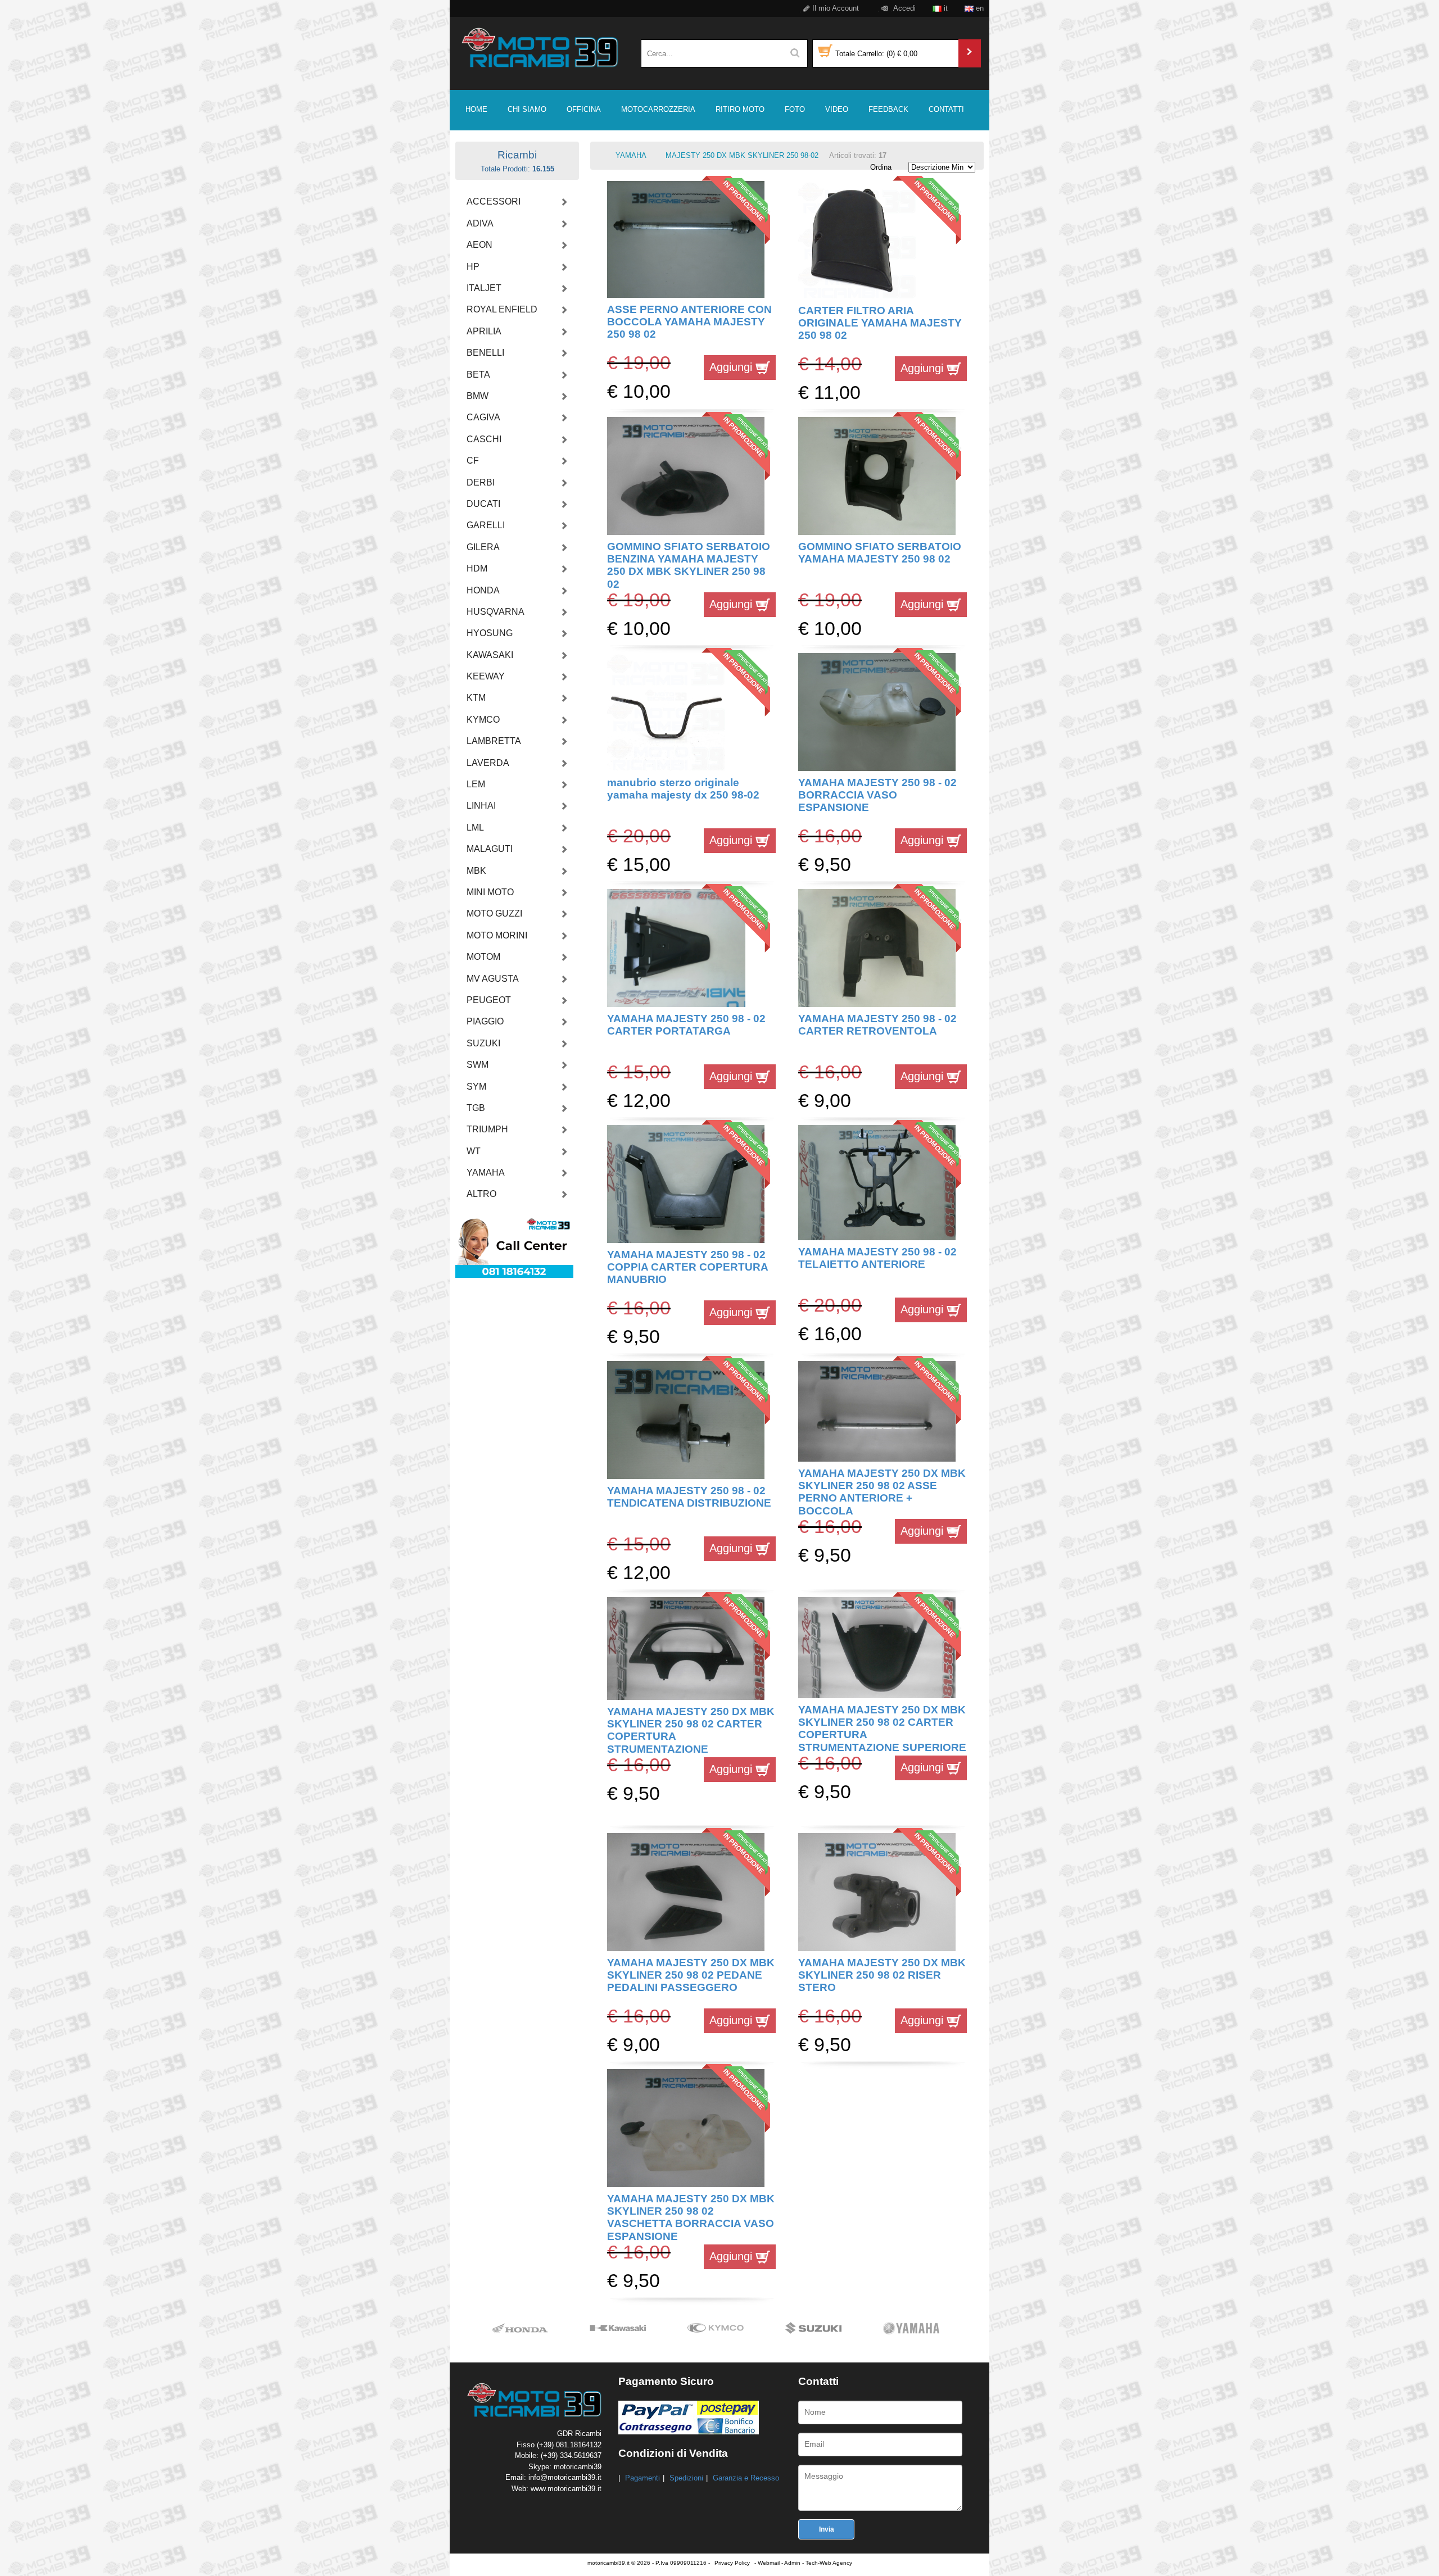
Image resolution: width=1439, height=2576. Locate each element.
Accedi (904, 8)
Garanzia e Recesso (746, 2478)
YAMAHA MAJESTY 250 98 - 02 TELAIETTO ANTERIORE (877, 1258)
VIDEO (837, 109)
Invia (827, 2529)
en (979, 8)
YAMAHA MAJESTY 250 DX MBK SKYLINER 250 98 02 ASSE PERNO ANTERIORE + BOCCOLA (882, 1492)
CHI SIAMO (527, 109)
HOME (476, 109)
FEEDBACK (888, 109)
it (945, 8)
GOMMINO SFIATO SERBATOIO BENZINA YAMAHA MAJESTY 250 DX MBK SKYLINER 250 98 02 (689, 565)
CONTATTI (946, 109)
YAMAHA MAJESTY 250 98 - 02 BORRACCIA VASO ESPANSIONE (877, 795)
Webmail (769, 2563)
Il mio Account (834, 8)
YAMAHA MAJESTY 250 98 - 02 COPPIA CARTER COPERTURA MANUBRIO (687, 1267)
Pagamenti (642, 2478)
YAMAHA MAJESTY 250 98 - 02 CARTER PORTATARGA (686, 1025)
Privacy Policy (732, 2563)
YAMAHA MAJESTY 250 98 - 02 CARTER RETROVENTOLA (877, 1025)
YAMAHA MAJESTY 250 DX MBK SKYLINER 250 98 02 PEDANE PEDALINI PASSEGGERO (691, 1975)
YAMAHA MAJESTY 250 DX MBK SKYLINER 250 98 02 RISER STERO (882, 1975)
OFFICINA (584, 109)
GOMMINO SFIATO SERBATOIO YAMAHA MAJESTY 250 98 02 (880, 553)
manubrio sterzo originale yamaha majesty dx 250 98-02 (683, 789)
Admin (792, 2563)
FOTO (795, 109)
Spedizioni (686, 2478)
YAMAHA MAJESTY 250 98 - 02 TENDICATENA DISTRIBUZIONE (689, 1497)
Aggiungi (732, 367)
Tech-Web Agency (829, 2563)
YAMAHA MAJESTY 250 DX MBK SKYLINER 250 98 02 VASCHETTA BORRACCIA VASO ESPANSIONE (691, 2217)
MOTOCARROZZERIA (658, 109)
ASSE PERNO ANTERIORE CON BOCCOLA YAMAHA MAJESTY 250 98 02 (689, 322)
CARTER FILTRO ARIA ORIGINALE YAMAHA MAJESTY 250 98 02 (880, 323)
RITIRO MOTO (740, 109)
